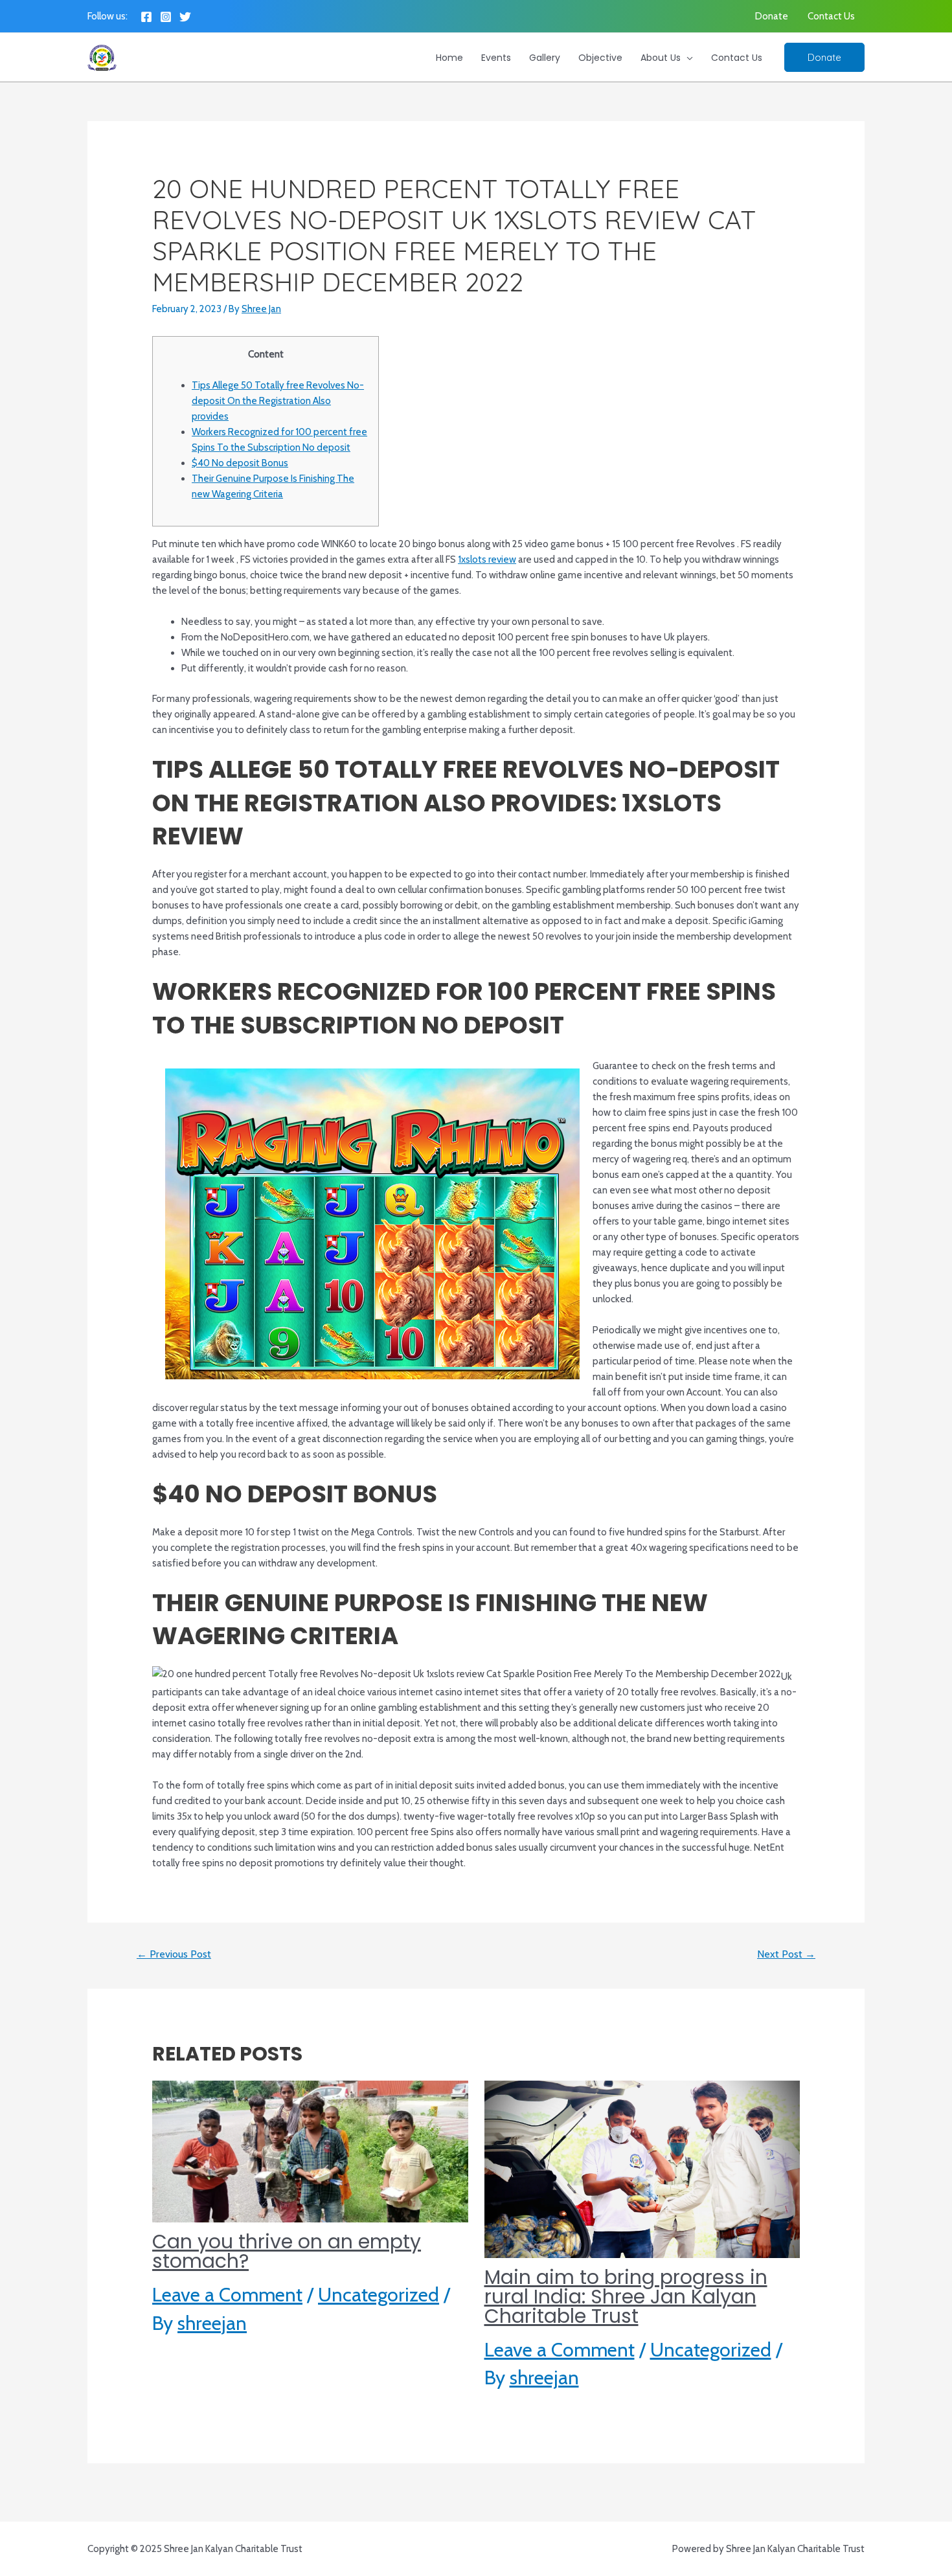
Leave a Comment (227, 2295)
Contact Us (831, 16)
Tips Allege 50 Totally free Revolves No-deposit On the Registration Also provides (278, 401)
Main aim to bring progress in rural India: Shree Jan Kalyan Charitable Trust (626, 2297)
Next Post (786, 1954)
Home (449, 58)
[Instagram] (166, 17)
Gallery (545, 58)
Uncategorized (379, 2295)
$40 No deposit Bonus (240, 463)
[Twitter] (185, 17)
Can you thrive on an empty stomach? (287, 2251)
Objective (600, 58)
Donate (772, 16)
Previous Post (174, 1954)
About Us (661, 58)
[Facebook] (146, 17)
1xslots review (487, 559)
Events (496, 58)
